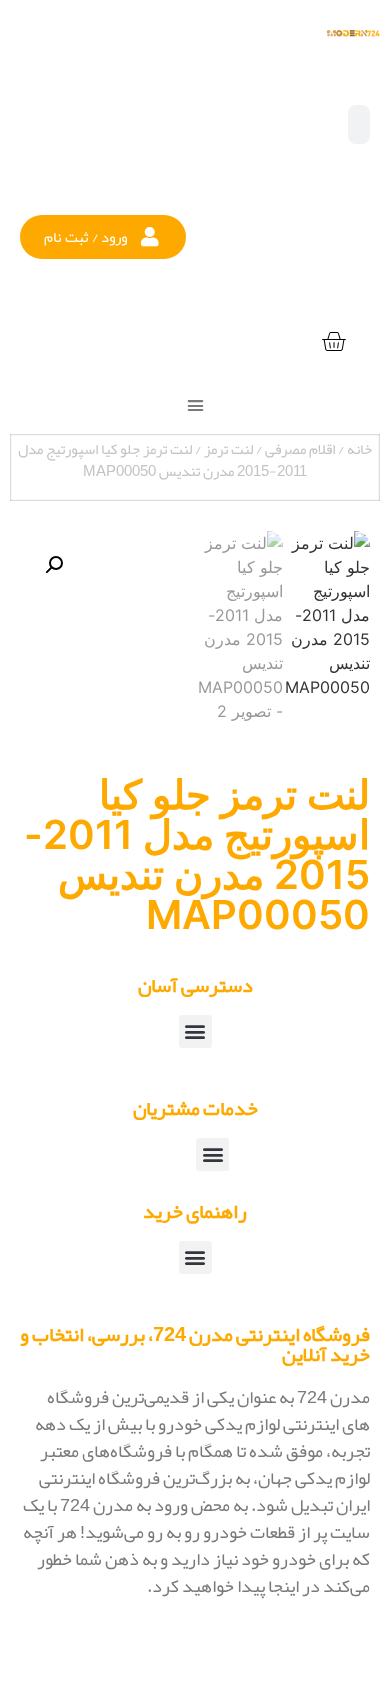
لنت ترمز (228, 449)
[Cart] (333, 342)
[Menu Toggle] (195, 405)
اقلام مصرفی (300, 449)
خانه (359, 449)
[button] (103, 237)
